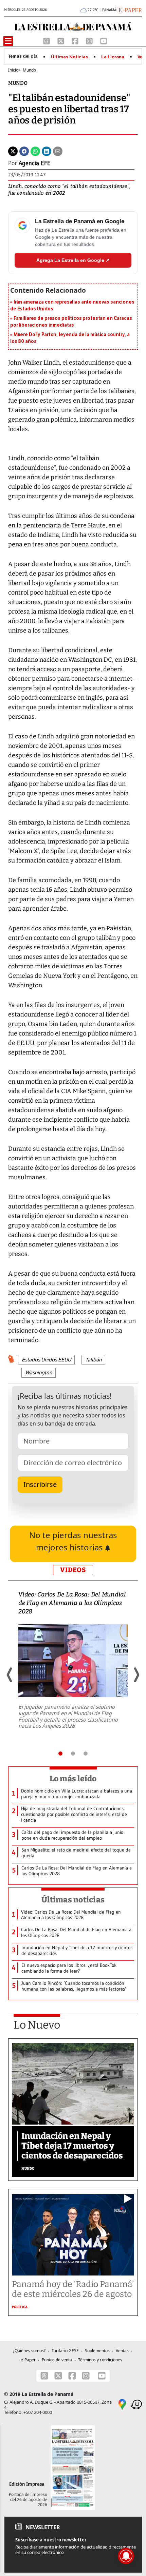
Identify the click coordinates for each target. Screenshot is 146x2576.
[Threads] (47, 41)
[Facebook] (76, 41)
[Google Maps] (122, 2404)
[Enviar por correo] (58, 151)
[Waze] (136, 2404)
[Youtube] (104, 41)
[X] (61, 41)
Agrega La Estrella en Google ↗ (73, 260)
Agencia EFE (35, 163)
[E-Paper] (129, 9)
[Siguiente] (136, 1675)
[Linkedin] (47, 151)
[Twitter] (13, 151)
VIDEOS (73, 1570)
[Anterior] (10, 1675)
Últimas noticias (73, 1900)
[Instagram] (90, 41)
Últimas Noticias (69, 57)
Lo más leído (73, 1779)
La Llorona (113, 57)
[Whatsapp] (35, 151)
